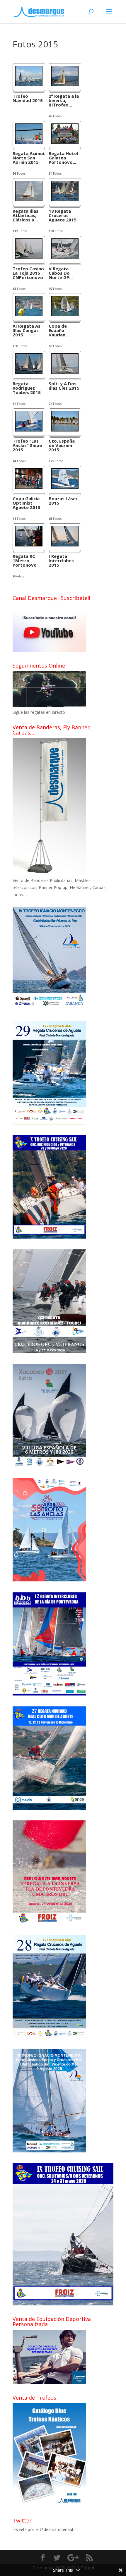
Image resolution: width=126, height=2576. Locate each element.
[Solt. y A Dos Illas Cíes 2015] (65, 372)
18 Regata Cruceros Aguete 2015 (63, 216)
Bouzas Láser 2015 (63, 501)
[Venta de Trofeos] (49, 2506)
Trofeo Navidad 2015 (28, 99)
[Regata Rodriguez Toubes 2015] (29, 372)
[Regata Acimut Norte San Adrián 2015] (29, 142)
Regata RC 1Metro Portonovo (25, 561)
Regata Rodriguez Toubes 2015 (27, 388)
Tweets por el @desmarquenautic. (45, 2529)
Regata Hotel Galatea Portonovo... (63, 158)
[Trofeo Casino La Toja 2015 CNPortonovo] (29, 257)
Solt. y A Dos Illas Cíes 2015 (64, 386)
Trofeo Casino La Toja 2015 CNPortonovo (28, 273)
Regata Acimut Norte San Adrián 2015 (29, 158)
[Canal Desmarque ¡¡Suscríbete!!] (49, 650)
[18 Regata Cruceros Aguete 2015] (65, 200)
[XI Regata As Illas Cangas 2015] (29, 315)
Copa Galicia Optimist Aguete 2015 (27, 503)
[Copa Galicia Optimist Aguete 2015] (29, 487)
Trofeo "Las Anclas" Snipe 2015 (27, 446)
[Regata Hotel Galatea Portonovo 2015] (65, 142)
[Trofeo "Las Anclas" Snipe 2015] (29, 430)
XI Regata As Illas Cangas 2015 (27, 331)
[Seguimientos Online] (49, 705)
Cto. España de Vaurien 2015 (62, 446)
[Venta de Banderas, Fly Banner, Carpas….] (49, 874)
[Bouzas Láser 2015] (65, 487)
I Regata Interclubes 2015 (61, 561)
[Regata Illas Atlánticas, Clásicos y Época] (29, 200)
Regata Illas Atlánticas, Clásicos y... (25, 216)
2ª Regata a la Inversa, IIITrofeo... (64, 101)
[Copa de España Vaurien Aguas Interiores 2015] (65, 315)
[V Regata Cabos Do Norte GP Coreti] (65, 257)
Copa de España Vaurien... (59, 331)
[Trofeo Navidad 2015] (29, 85)
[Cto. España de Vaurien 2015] (65, 430)
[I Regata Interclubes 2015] (65, 545)
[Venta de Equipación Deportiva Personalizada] (49, 2382)
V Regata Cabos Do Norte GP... (61, 273)
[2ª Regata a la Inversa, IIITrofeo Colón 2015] (65, 85)
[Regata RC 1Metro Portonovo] (29, 545)
